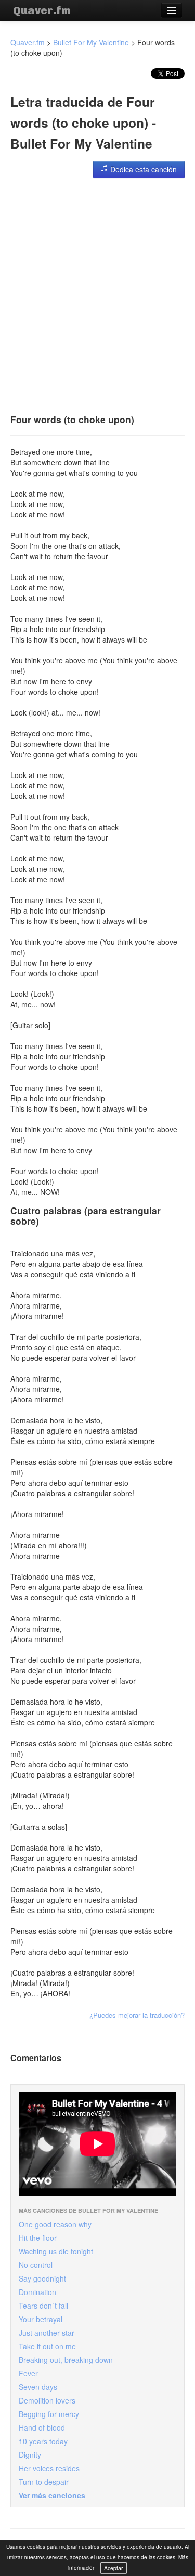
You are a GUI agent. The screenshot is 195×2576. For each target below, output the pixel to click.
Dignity (30, 2455)
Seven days (38, 2387)
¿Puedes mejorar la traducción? (137, 2015)
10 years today (43, 2441)
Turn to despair (44, 2482)
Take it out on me (47, 2346)
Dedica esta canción (142, 169)
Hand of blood (42, 2427)
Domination (37, 2292)
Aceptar (114, 2568)
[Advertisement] (97, 298)
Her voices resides (49, 2468)
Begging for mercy (49, 2414)
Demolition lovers (47, 2400)
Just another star (47, 2333)
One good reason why (55, 2224)
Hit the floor (38, 2238)
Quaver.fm (42, 10)
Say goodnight (42, 2278)
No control (36, 2265)
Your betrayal (41, 2319)
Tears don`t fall (43, 2306)
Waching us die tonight (56, 2251)
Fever (28, 2373)
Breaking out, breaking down (66, 2360)
